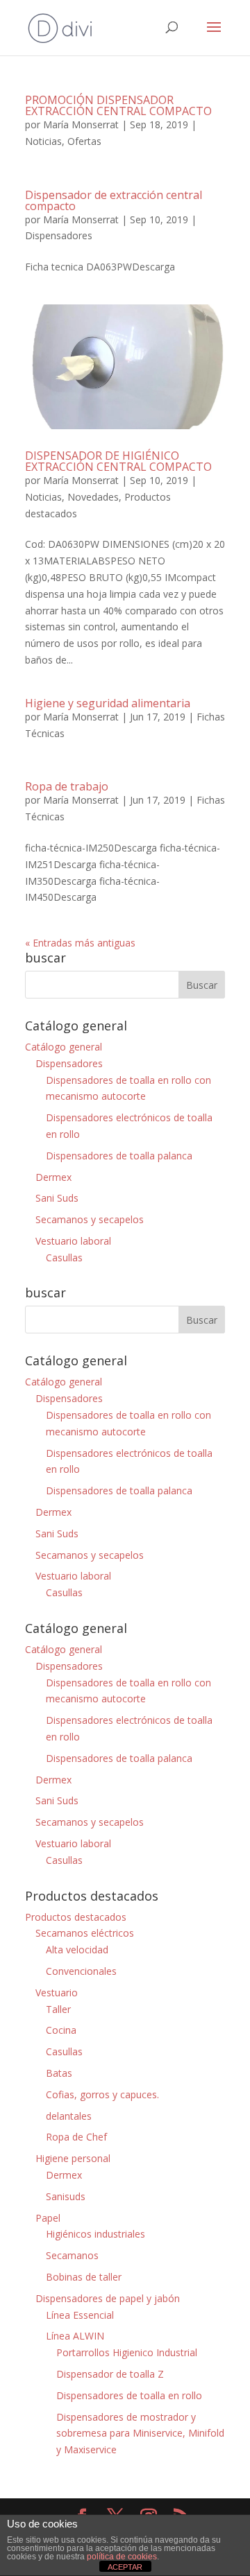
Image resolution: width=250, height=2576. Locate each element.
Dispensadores (59, 235)
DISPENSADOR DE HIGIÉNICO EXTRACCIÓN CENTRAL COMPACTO (118, 461)
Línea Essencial (80, 2315)
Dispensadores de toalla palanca (119, 1156)
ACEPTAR (125, 2567)
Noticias (43, 141)
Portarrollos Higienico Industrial (127, 2352)
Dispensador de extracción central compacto (114, 200)
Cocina (61, 2030)
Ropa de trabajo (67, 786)
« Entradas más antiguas (80, 943)
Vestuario (57, 1992)
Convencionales (81, 1971)
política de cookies (122, 2557)
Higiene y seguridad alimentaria (108, 703)
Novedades (93, 497)
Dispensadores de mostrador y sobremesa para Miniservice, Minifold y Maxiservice (140, 2434)
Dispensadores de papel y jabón (108, 2298)
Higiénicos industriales (95, 2234)
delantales (69, 2116)
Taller (58, 2009)
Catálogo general (64, 1047)
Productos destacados (76, 1917)
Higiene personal (73, 2158)
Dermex (53, 1177)
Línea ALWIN (75, 2336)
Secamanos (72, 2255)
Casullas (64, 1257)
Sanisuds (66, 2196)
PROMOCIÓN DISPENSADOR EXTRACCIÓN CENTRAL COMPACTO (118, 105)
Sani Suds (57, 1198)
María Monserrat (81, 124)
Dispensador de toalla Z (110, 2374)
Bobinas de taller (84, 2277)
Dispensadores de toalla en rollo (129, 2395)
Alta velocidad (77, 1950)
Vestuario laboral (73, 1241)
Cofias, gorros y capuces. (102, 2094)
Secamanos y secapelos (90, 1219)
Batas (59, 2073)
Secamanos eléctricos (85, 1933)
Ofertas (84, 141)
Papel (48, 2218)
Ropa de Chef (76, 2137)
